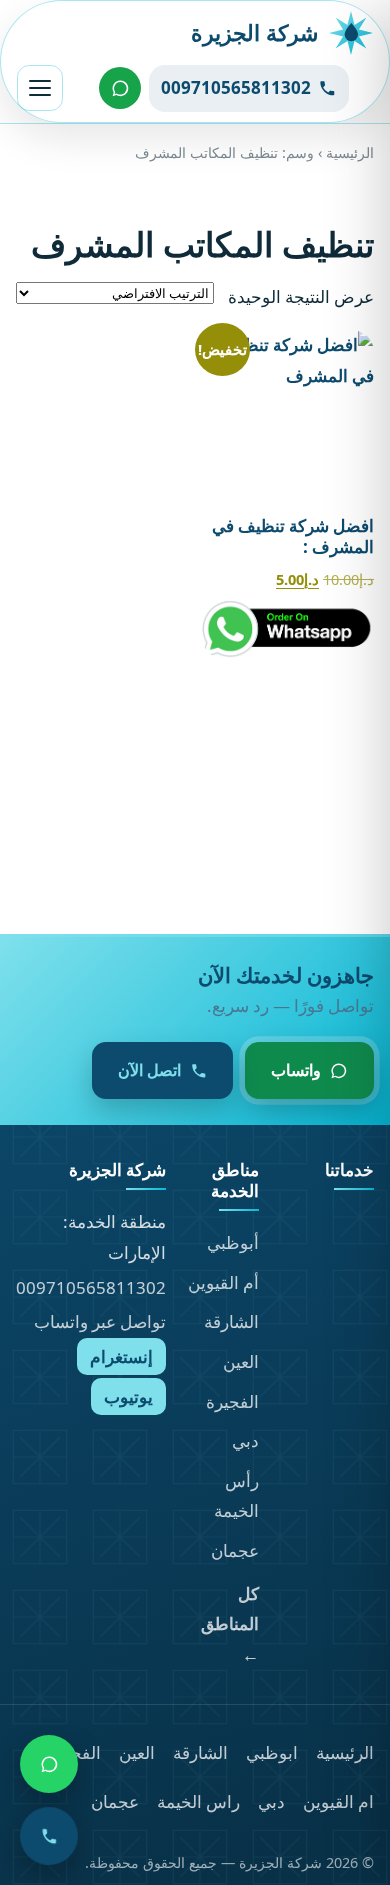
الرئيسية (350, 152)
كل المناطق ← (230, 1624)
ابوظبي (272, 1752)
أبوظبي (233, 1242)
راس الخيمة (198, 1801)
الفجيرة (232, 1401)
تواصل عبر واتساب (100, 1321)
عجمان (235, 1550)
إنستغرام (121, 1356)
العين (241, 1361)
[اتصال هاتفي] (49, 1836)
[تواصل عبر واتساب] (120, 88)
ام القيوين (338, 1801)
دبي (245, 1440)
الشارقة (231, 1321)
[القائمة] (40, 88)
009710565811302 (91, 1287)
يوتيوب (128, 1396)
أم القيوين (223, 1282)
